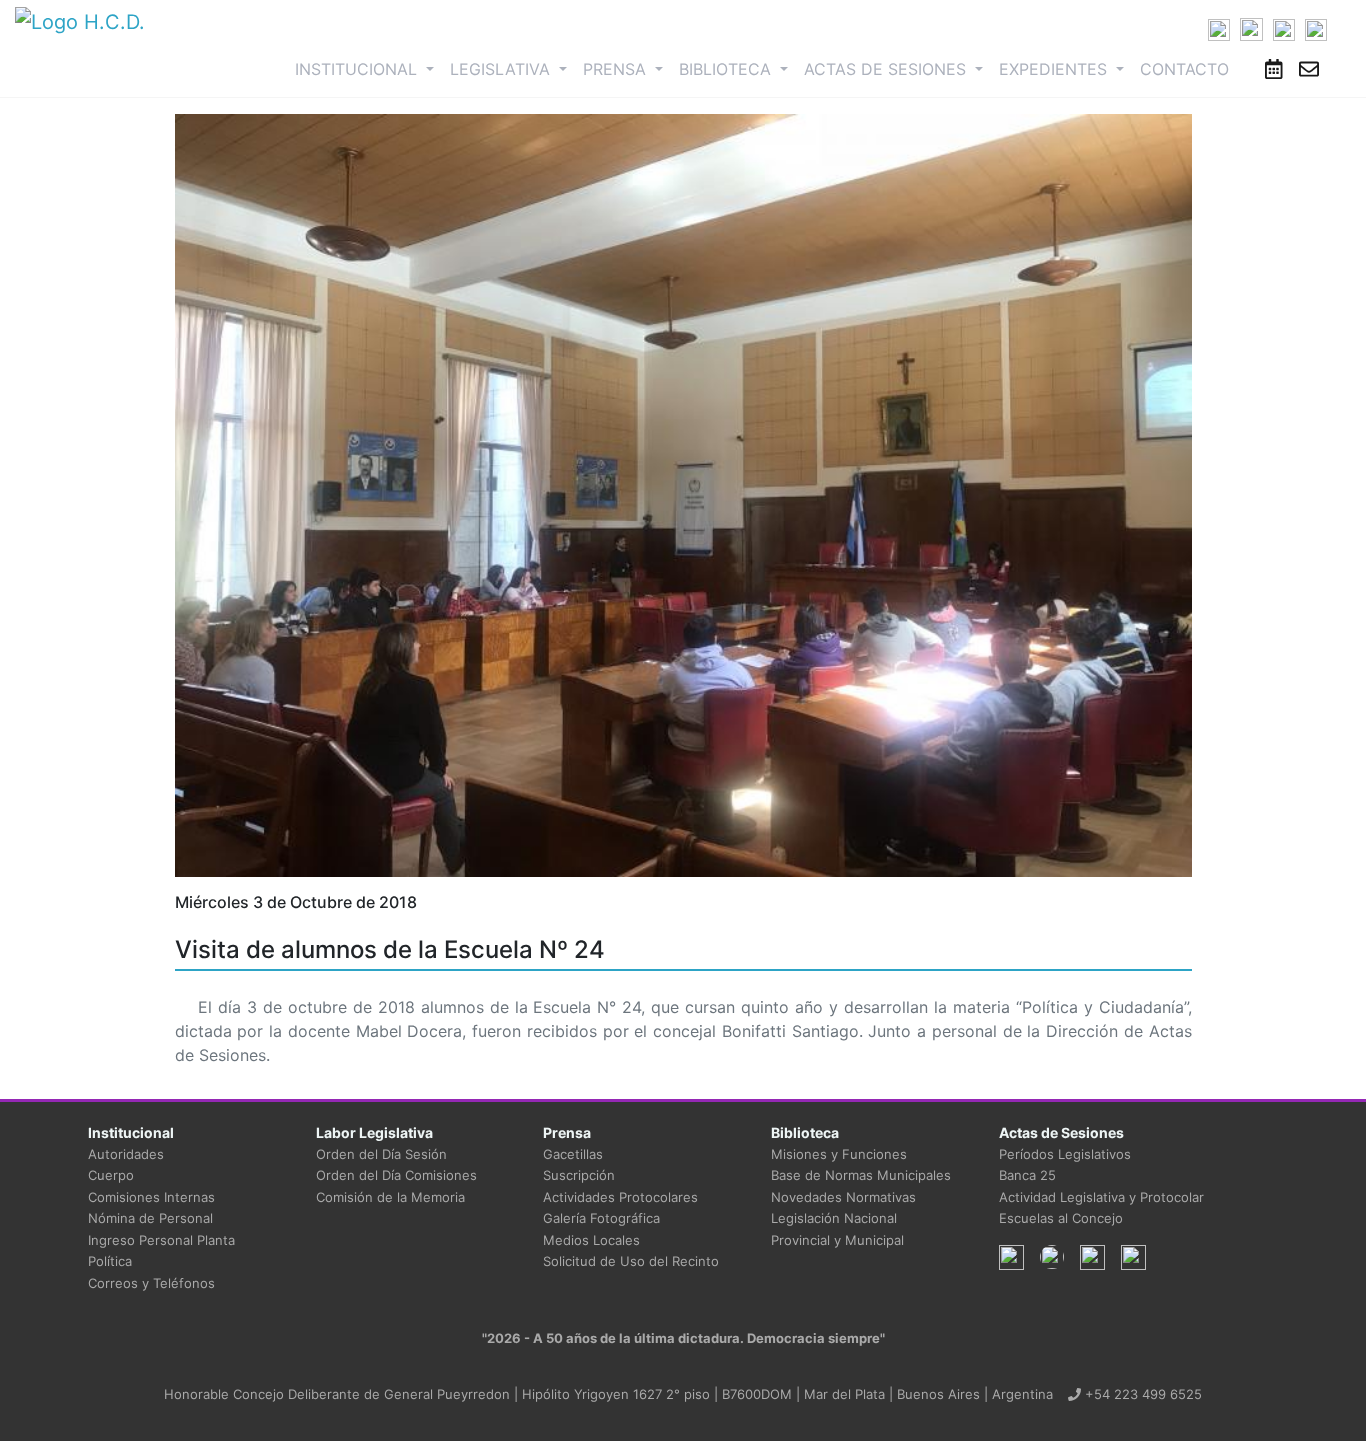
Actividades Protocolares (620, 1197)
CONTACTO (1184, 69)
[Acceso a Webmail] (1309, 69)
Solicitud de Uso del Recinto (631, 1261)
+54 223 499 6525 (1141, 1394)
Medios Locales (591, 1240)
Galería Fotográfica (601, 1218)
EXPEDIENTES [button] (1055, 69)
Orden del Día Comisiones (396, 1175)
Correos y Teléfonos (151, 1283)
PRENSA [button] (617, 69)
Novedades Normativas (843, 1197)
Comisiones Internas (151, 1197)
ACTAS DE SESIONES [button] (887, 69)
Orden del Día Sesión (381, 1154)
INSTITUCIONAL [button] (368, 68)
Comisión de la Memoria (390, 1197)
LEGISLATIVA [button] (502, 69)
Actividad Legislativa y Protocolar (1101, 1197)
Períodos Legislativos (1065, 1154)
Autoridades (126, 1154)
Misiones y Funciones (839, 1154)
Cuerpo (111, 1175)
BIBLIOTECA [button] (727, 69)
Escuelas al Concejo (1061, 1218)
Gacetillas (573, 1154)
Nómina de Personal (150, 1218)
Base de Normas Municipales (861, 1175)
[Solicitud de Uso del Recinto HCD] (1274, 69)
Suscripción (579, 1175)
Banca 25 (1027, 1175)
